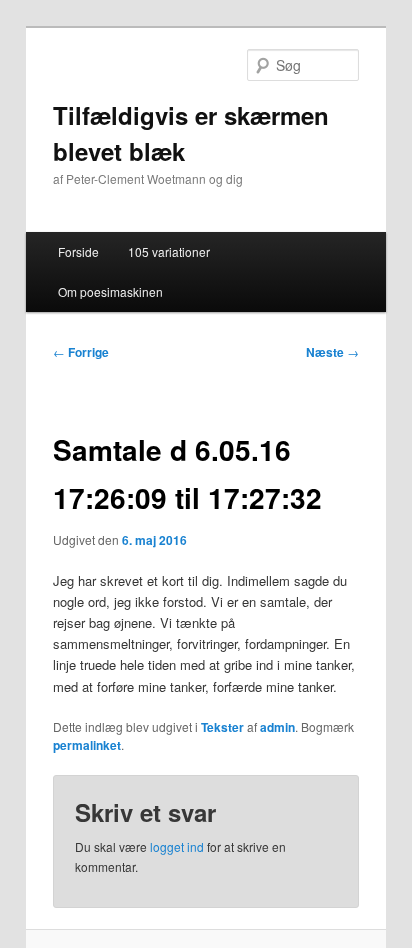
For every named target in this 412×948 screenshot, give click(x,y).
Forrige (81, 352)
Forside (78, 251)
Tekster (222, 727)
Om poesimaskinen (110, 291)
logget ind (177, 846)
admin (277, 727)
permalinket (87, 745)
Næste (332, 352)
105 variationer (169, 251)
